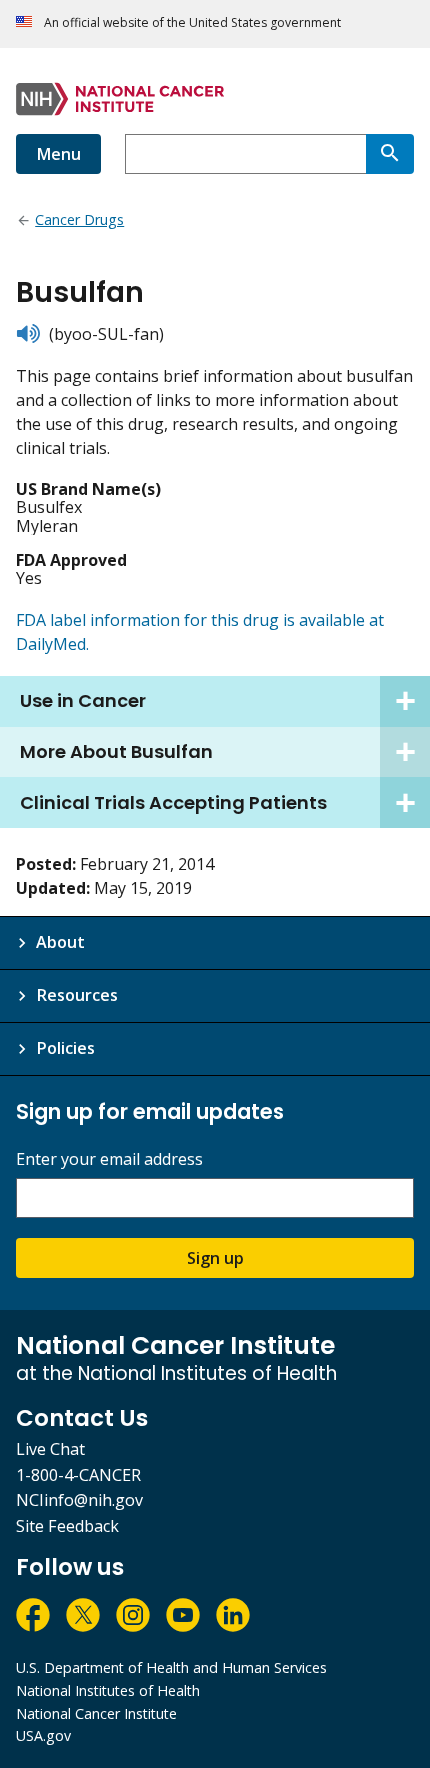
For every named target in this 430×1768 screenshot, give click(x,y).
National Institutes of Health (108, 1690)
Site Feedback (67, 1526)
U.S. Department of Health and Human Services (171, 1667)
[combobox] (245, 154)
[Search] (390, 154)
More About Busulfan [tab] (116, 751)
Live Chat (50, 1449)
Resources (77, 995)
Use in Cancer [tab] (83, 700)
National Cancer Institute (96, 1713)
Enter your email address (109, 1159)
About (60, 942)
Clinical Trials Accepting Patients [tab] (173, 802)
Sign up (215, 1258)
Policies (65, 1048)
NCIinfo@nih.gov (79, 1500)
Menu (58, 154)
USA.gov (43, 1735)
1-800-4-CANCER (78, 1475)
